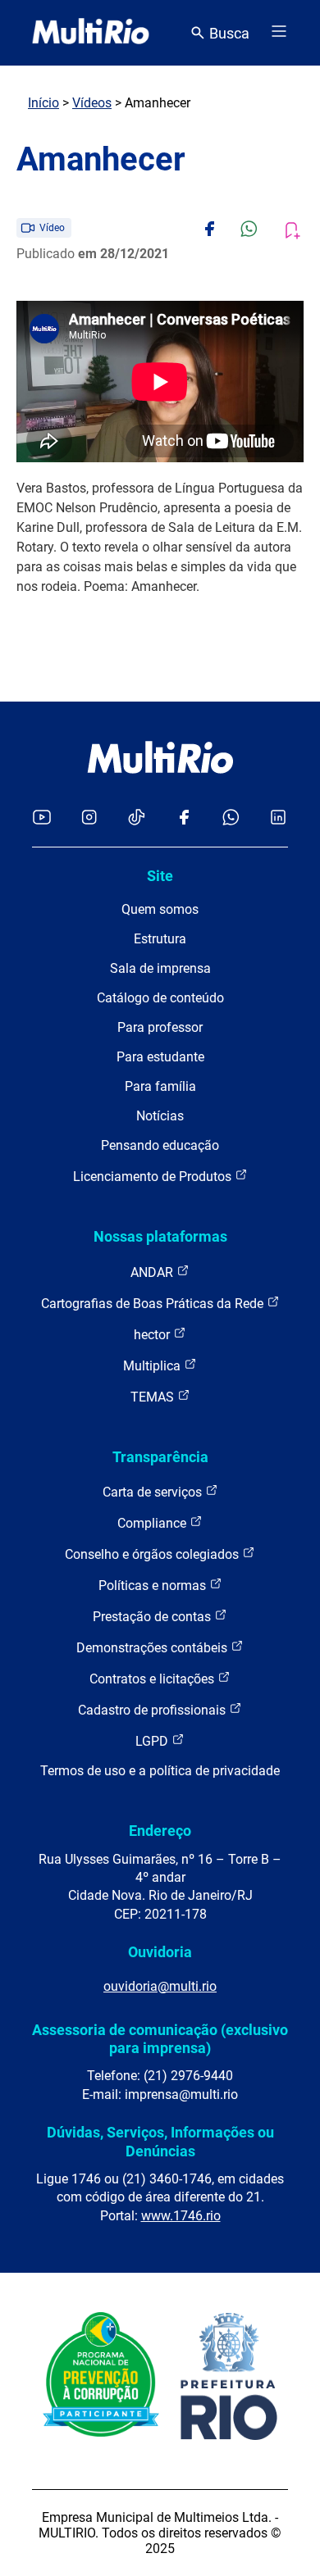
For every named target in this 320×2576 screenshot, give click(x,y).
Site (160, 876)
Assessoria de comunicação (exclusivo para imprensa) (160, 2039)
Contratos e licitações (153, 1679)
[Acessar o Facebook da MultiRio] (184, 818)
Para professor (160, 1027)
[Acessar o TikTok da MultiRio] (137, 818)
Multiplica (153, 1366)
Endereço (160, 1831)
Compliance (153, 1523)
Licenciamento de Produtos (154, 1177)
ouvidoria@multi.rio (160, 1986)
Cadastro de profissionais (153, 1710)
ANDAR (153, 1272)
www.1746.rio (181, 2216)
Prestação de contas (153, 1617)
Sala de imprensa (160, 968)
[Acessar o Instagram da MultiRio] (89, 818)
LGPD (153, 1741)
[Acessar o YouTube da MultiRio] (42, 818)
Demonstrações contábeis (153, 1648)
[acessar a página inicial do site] (91, 33)
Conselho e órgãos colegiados (153, 1554)
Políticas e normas (154, 1586)
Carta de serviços (154, 1492)
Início (43, 103)
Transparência (160, 1457)
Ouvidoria (160, 1952)
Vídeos (92, 103)
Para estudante (160, 1057)
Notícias (160, 1116)
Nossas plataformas (160, 1236)
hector (153, 1335)
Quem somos (160, 909)
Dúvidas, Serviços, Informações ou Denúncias (160, 2141)
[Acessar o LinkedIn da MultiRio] (278, 818)
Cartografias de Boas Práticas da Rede (154, 1304)
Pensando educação (160, 1145)
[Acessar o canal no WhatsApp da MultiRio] (231, 818)
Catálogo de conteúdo (160, 998)
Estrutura (160, 939)
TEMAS (154, 1397)
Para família (160, 1086)
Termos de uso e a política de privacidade (160, 1771)
